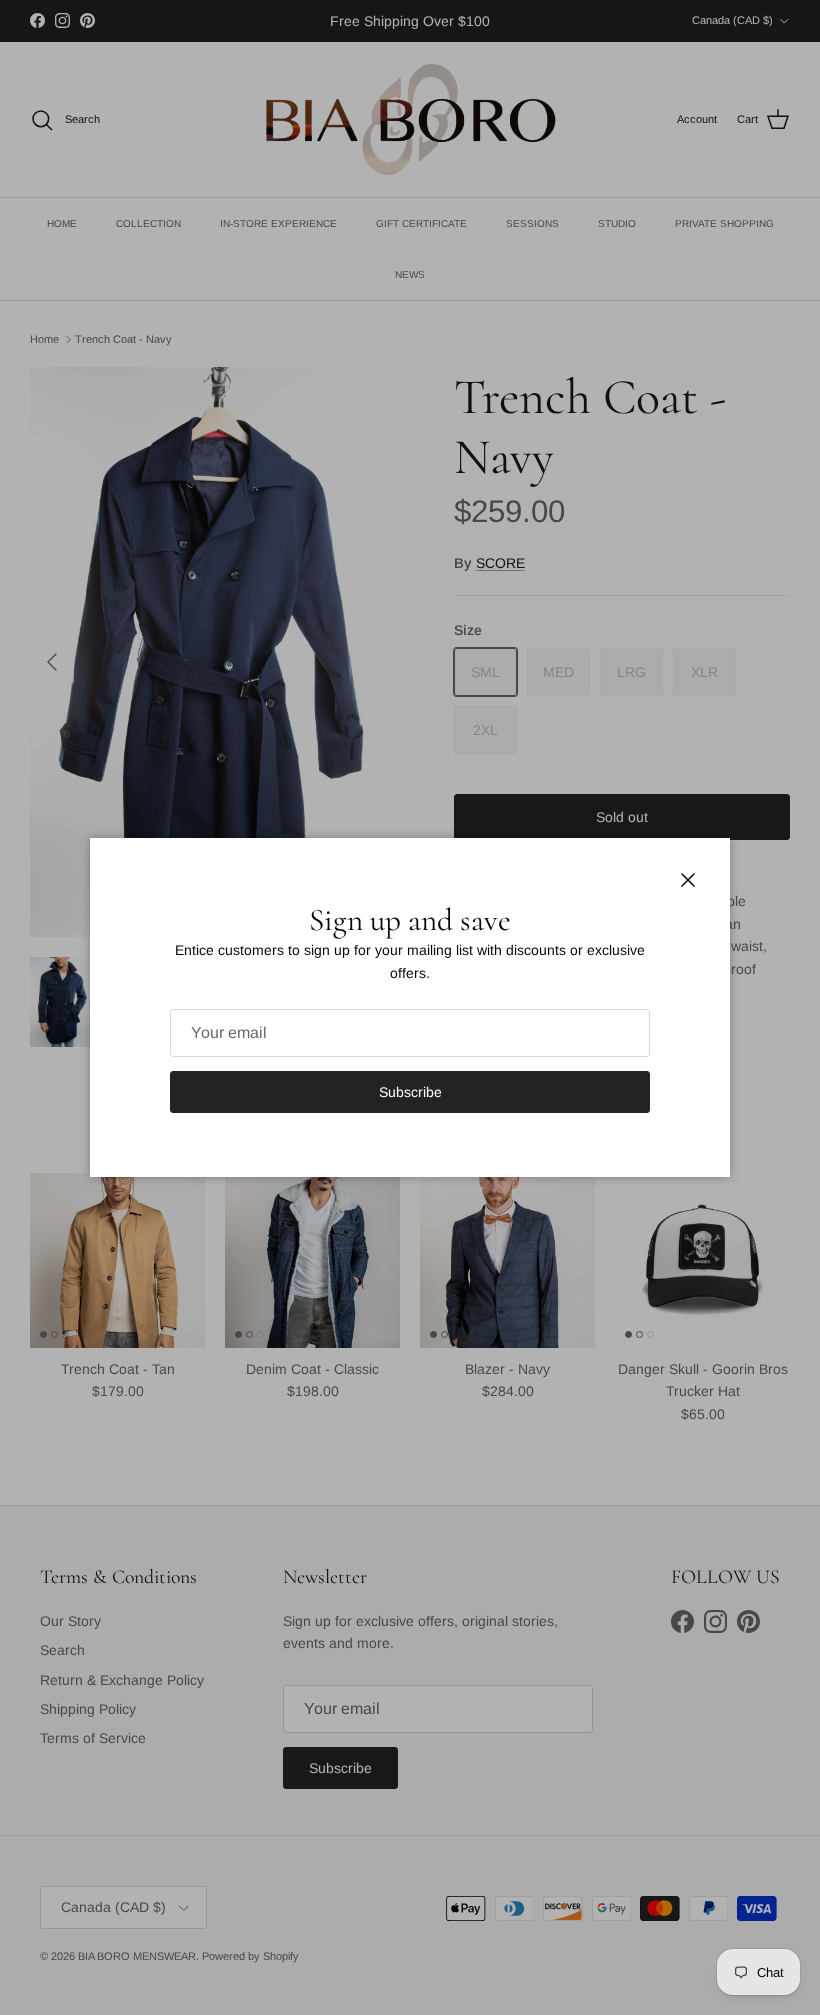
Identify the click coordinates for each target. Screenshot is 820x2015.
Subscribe (410, 1092)
